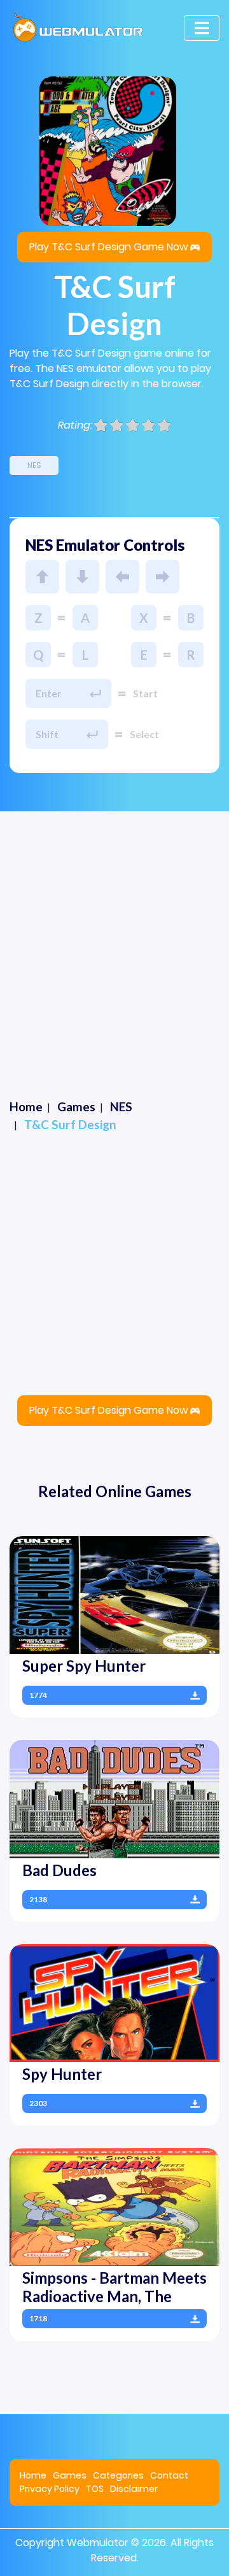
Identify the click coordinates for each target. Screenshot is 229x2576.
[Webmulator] (78, 28)
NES (34, 465)
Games (70, 2475)
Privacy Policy (50, 2489)
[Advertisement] (114, 932)
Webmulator (98, 2543)
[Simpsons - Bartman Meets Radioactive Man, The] (114, 2206)
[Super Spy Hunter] (114, 1594)
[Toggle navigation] (202, 28)
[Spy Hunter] (114, 2003)
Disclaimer (134, 2489)
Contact (169, 2475)
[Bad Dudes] (114, 1798)
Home (33, 2475)
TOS (95, 2489)
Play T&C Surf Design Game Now (108, 247)
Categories (118, 2475)
